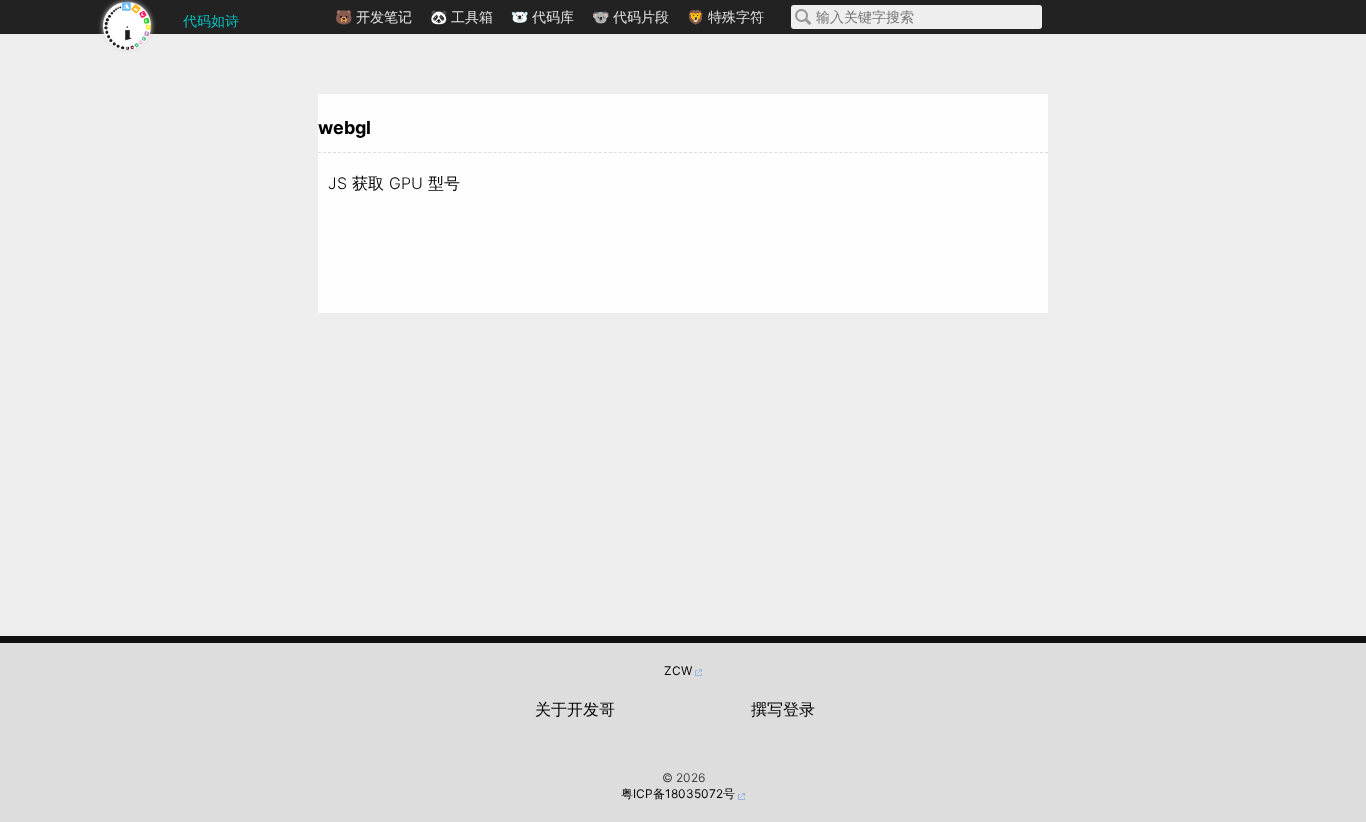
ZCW (678, 670)
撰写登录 (783, 709)
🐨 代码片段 (630, 16)
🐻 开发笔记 (373, 16)
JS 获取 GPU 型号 (394, 183)
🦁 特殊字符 (725, 16)
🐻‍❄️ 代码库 (542, 16)
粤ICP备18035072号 (678, 793)
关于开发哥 (575, 709)
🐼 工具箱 (461, 16)
